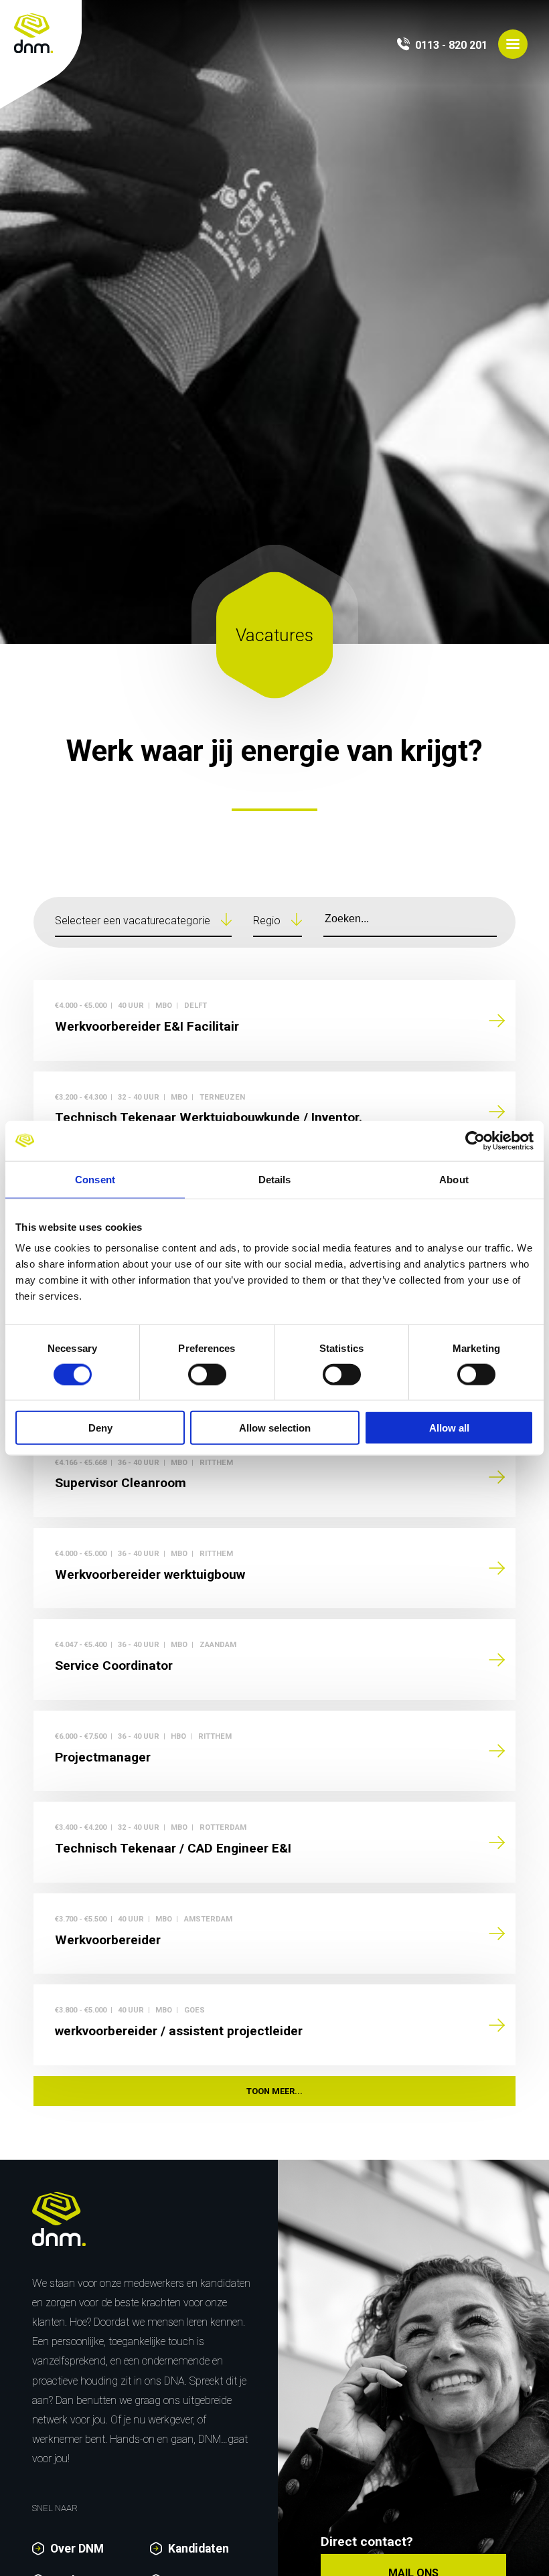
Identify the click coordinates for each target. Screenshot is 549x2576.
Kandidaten (199, 2549)
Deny (100, 1428)
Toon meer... (274, 2091)
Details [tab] (275, 1179)
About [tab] (454, 1179)
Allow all (449, 1428)
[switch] (207, 1374)
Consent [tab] (95, 1179)
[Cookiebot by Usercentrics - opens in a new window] (475, 1140)
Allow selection (275, 1428)
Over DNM (77, 2549)
